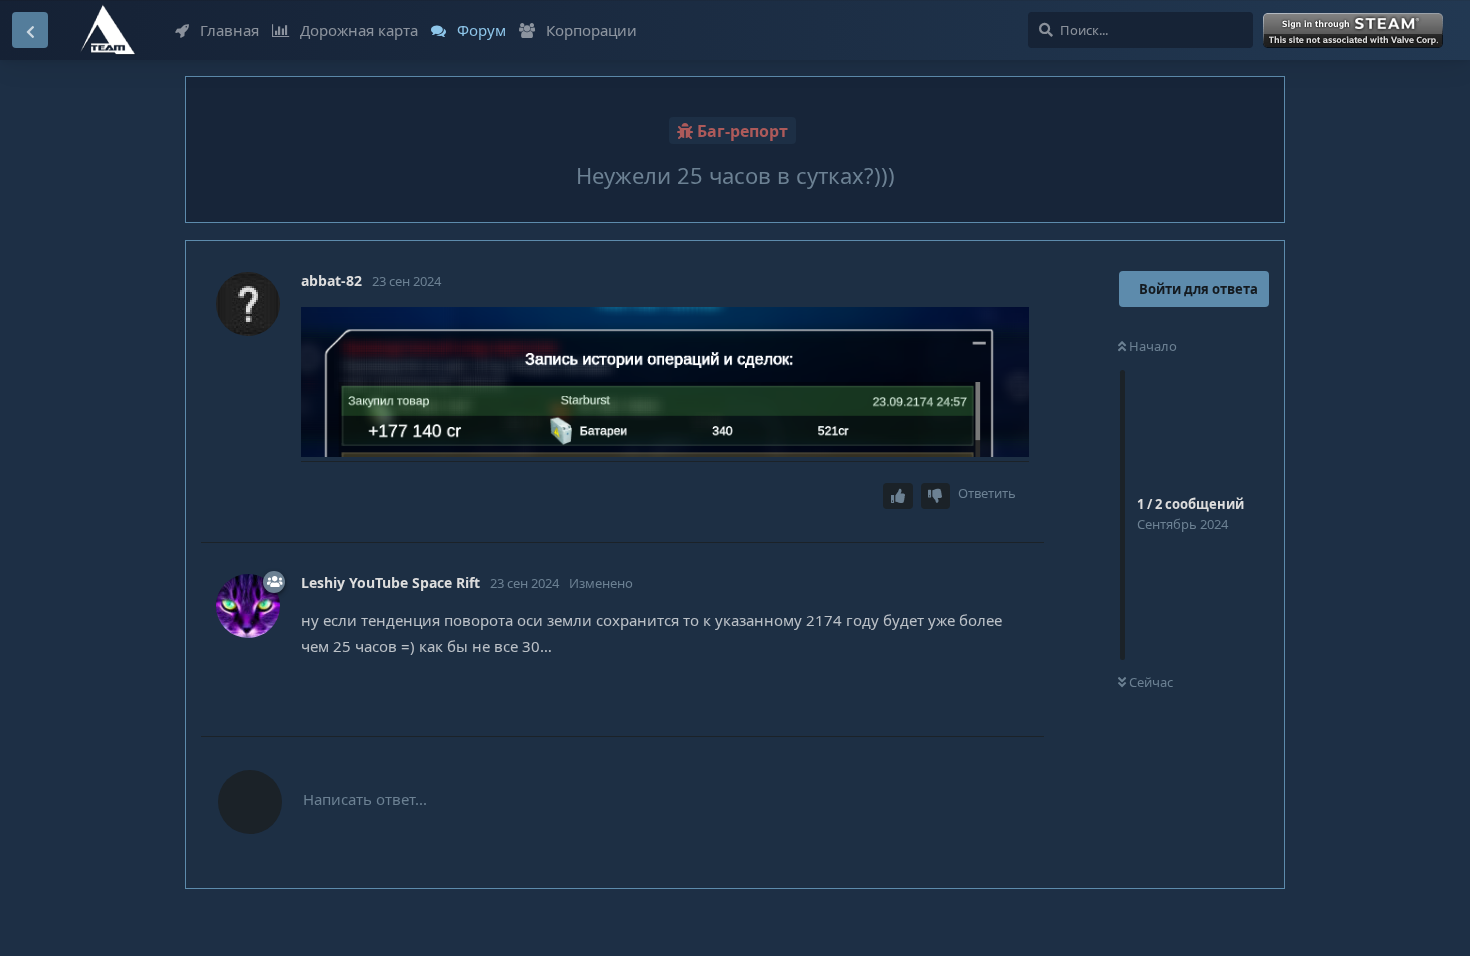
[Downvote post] (936, 496)
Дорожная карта (359, 30)
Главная (229, 30)
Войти (1356, 31)
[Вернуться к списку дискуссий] (30, 30)
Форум (481, 30)
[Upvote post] (898, 496)
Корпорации (591, 30)
